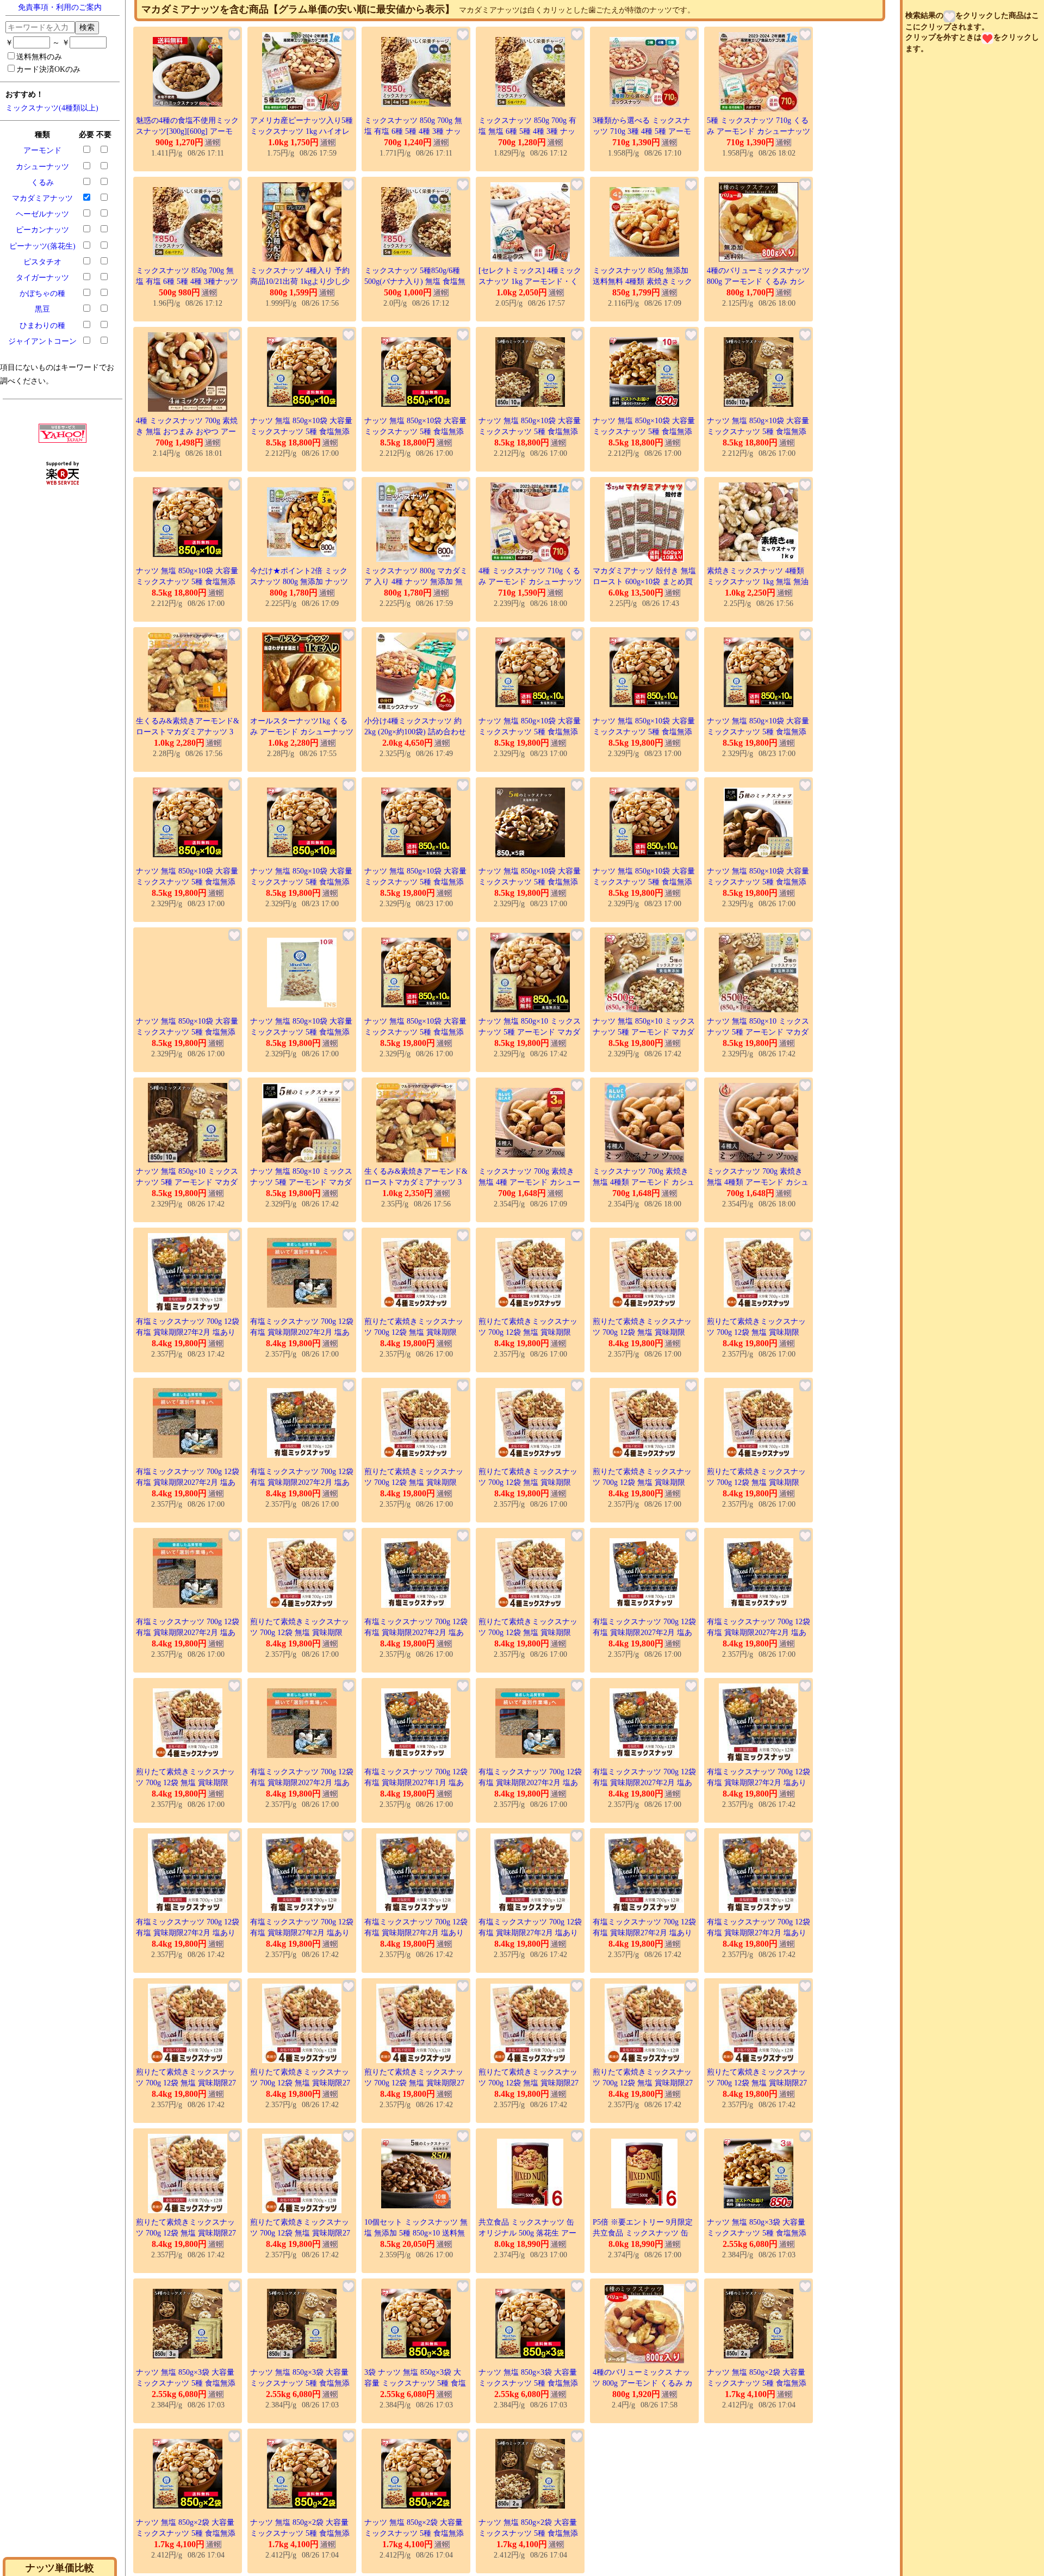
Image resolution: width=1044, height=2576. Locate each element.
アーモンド (42, 150)
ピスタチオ (42, 262)
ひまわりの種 (42, 326)
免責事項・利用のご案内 (60, 7)
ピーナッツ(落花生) (42, 246)
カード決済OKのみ (48, 69)
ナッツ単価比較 (60, 2568)
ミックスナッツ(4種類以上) (52, 108)
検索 (87, 27)
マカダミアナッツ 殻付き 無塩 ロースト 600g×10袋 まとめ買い (644, 581)
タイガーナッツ (42, 278)
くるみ (42, 182)
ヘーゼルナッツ (42, 214)
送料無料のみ (39, 57)
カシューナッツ (42, 167)
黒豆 (42, 309)
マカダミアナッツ (42, 198)
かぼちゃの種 (42, 293)
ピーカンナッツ (42, 230)
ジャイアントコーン (42, 341)
